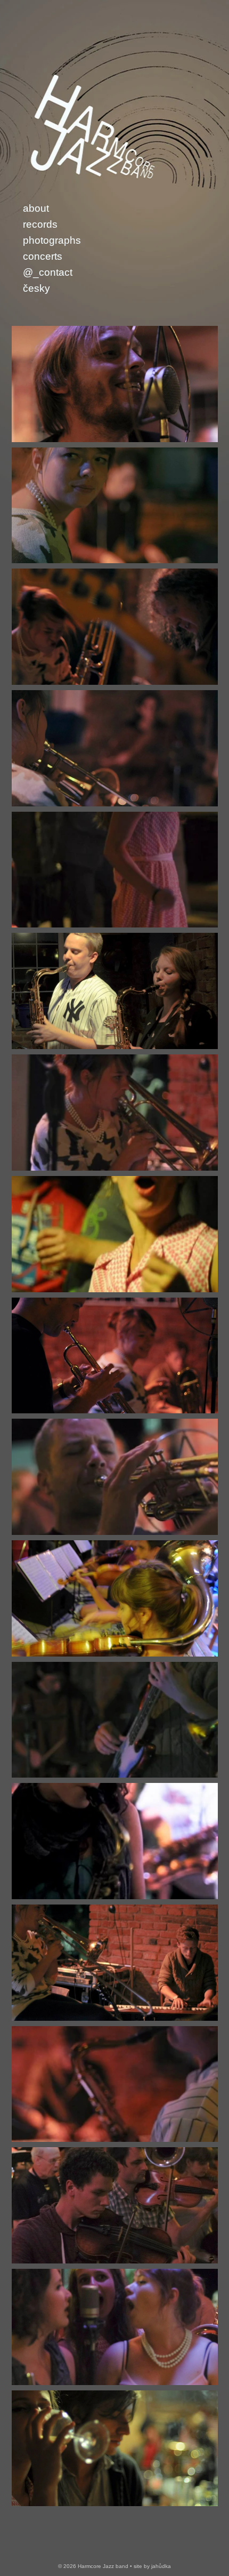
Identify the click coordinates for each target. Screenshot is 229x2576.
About (36, 208)
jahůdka (161, 2566)
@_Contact (48, 272)
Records (40, 224)
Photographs (52, 240)
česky (36, 288)
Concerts (43, 256)
